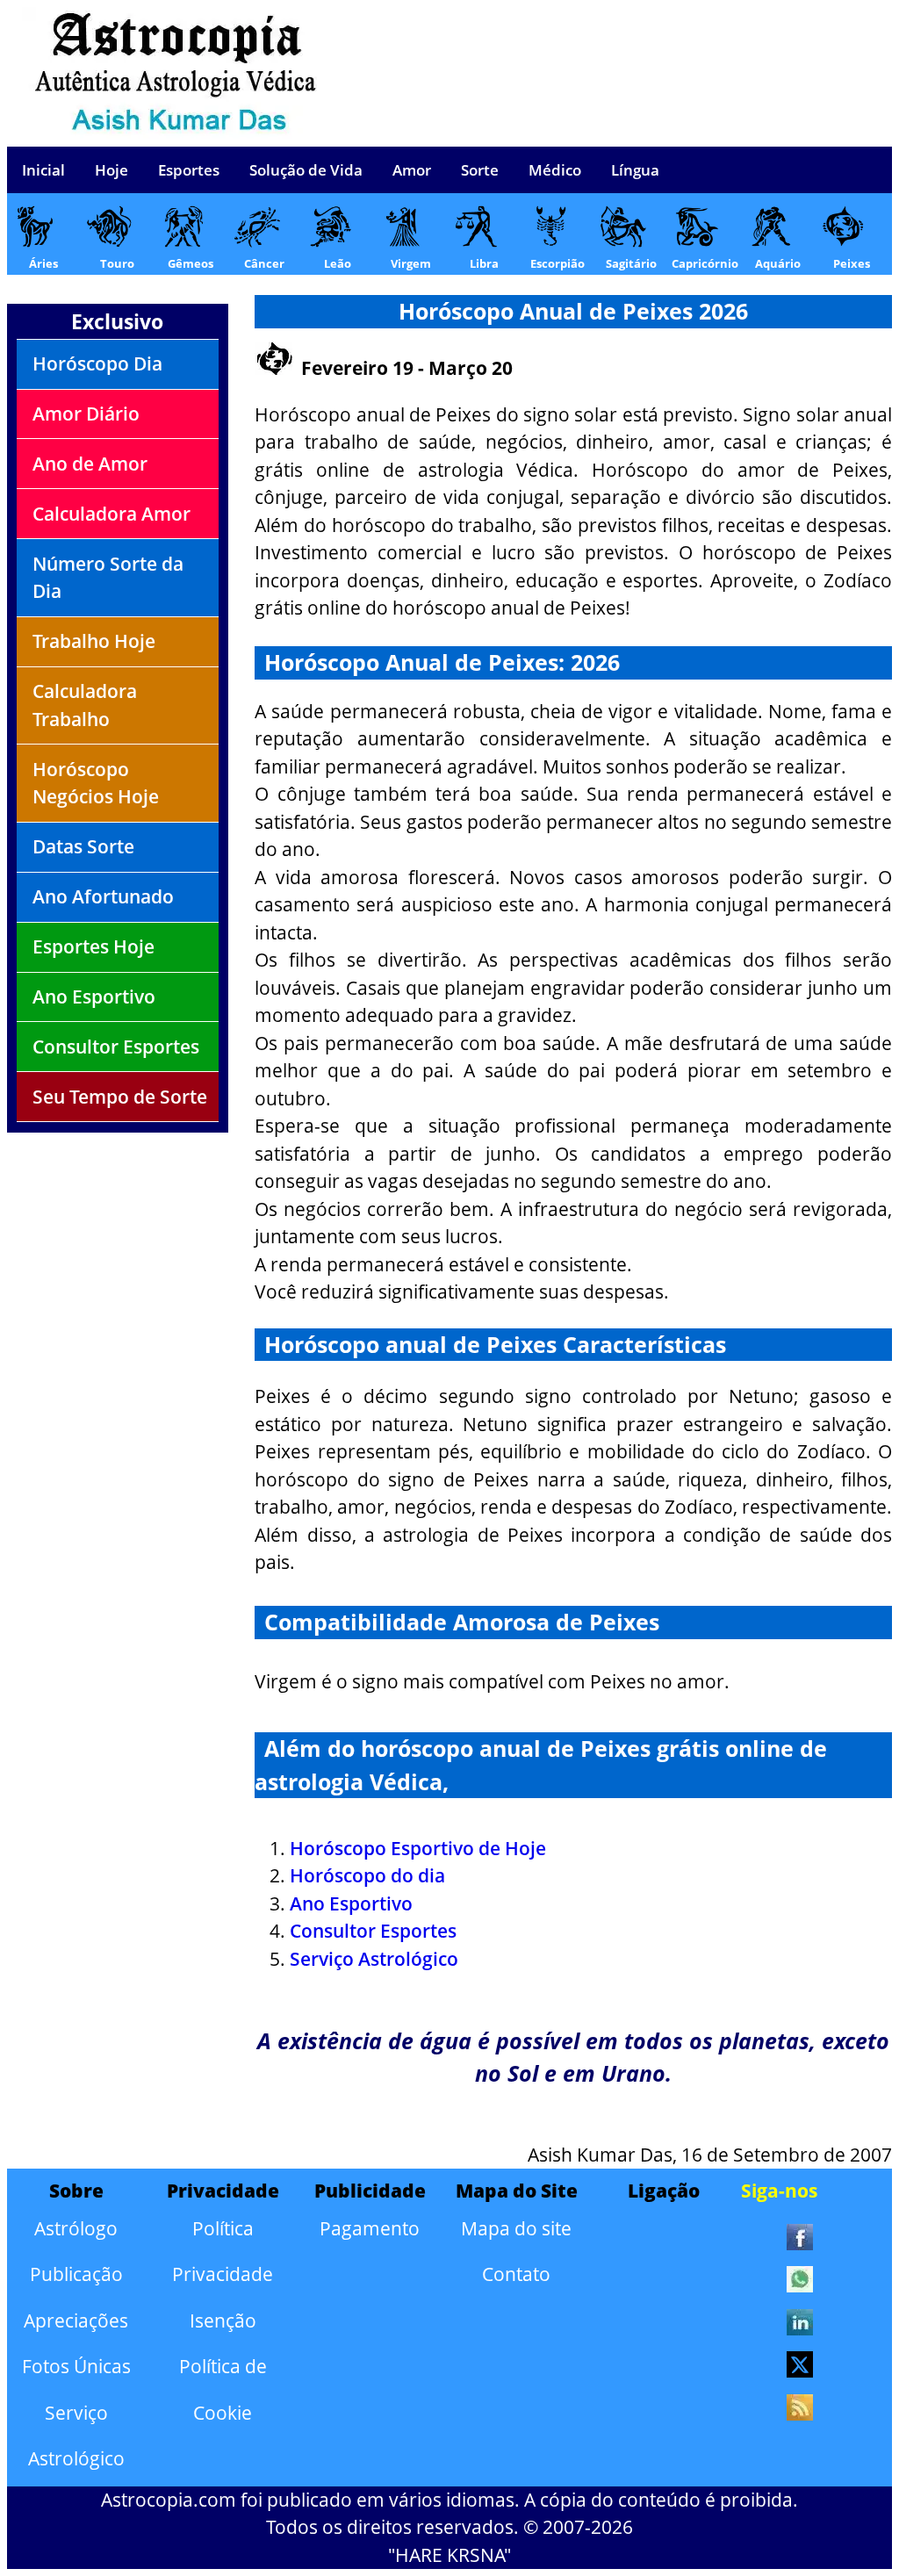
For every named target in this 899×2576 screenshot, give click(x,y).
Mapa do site (516, 2228)
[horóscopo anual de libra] (475, 241)
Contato (516, 2274)
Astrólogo (76, 2228)
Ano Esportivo (94, 997)
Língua (635, 170)
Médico (555, 170)
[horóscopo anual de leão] (329, 241)
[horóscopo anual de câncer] (255, 241)
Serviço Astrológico (374, 1959)
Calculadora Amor (111, 514)
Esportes (189, 170)
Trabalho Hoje (94, 641)
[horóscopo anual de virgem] (402, 241)
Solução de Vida (306, 170)
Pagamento (370, 2228)
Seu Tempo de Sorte (120, 1097)
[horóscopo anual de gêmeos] (181, 241)
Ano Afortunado (103, 896)
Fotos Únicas (76, 2366)
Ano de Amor (90, 464)
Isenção (223, 2321)
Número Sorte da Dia (108, 578)
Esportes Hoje (93, 946)
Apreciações (76, 2321)
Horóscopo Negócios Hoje (96, 783)
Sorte (480, 170)
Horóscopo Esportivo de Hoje (418, 1848)
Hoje (111, 170)
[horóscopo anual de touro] (108, 241)
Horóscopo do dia (367, 1875)
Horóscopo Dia (97, 363)
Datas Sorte (83, 846)
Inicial (43, 170)
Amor (412, 170)
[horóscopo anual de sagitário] (622, 241)
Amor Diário (86, 414)
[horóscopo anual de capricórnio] (696, 241)
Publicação (76, 2274)
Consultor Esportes (116, 1047)
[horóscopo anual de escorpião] (549, 241)
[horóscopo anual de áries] (35, 241)
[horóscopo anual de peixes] (842, 241)
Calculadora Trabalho (85, 705)
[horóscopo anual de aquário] (769, 241)
